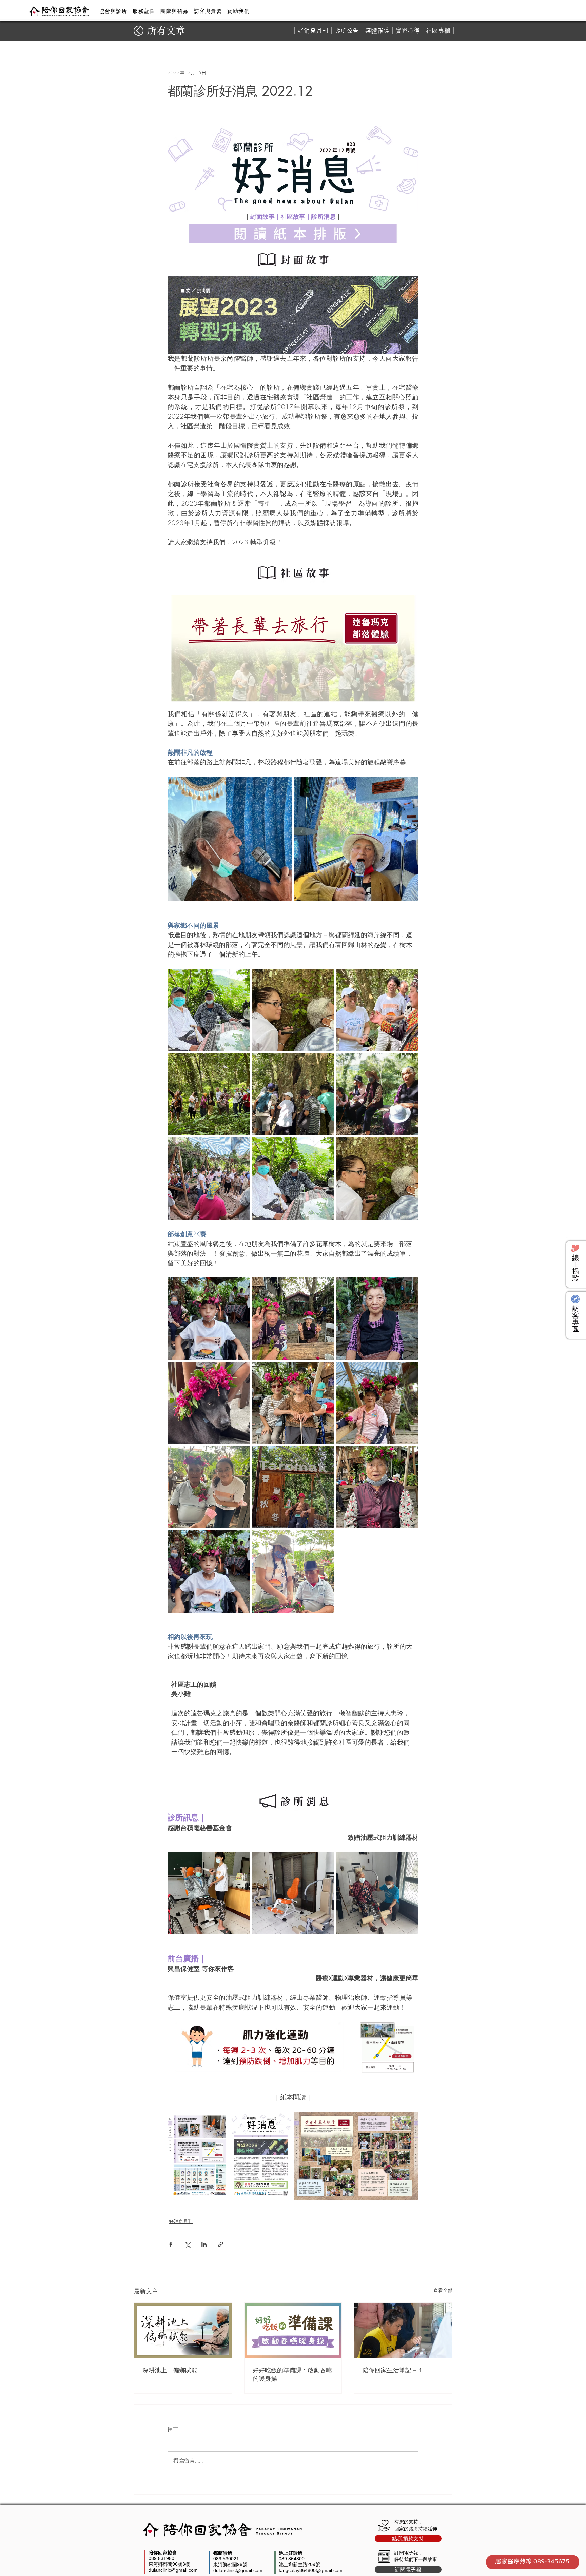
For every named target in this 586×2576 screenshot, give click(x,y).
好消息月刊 (313, 31)
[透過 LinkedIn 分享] (204, 2244)
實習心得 (408, 31)
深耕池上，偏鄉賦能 (170, 2370)
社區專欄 (438, 31)
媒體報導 (377, 31)
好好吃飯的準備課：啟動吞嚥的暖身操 (292, 2374)
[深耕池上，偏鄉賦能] (183, 2330)
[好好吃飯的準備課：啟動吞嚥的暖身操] (293, 2330)
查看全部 (443, 2290)
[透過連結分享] (221, 2244)
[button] (113, 11)
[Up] (139, 31)
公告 (353, 31)
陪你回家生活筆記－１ (393, 2370)
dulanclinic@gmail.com (173, 2570)
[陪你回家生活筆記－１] (403, 2330)
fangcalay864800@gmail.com (311, 2570)
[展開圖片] (230, 839)
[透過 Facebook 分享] (171, 2244)
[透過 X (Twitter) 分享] (187, 2244)
